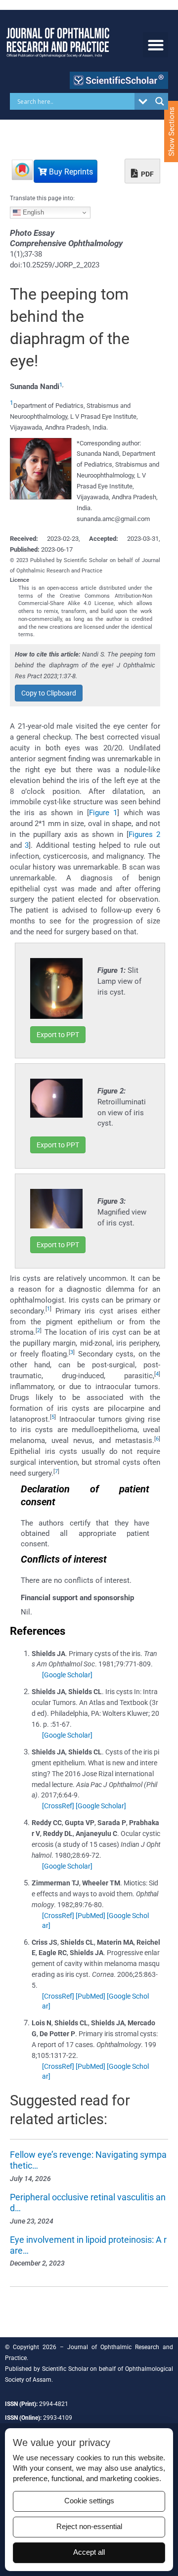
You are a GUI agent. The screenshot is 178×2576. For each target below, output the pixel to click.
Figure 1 (103, 813)
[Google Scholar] (67, 1675)
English (32, 212)
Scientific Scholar (65, 2369)
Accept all (89, 2552)
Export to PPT (58, 1035)
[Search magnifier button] (160, 101)
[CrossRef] (58, 1806)
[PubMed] (90, 1916)
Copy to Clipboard (49, 693)
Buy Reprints (70, 172)
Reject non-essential (89, 2527)
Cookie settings (89, 2501)
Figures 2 (144, 834)
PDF (147, 174)
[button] (156, 45)
